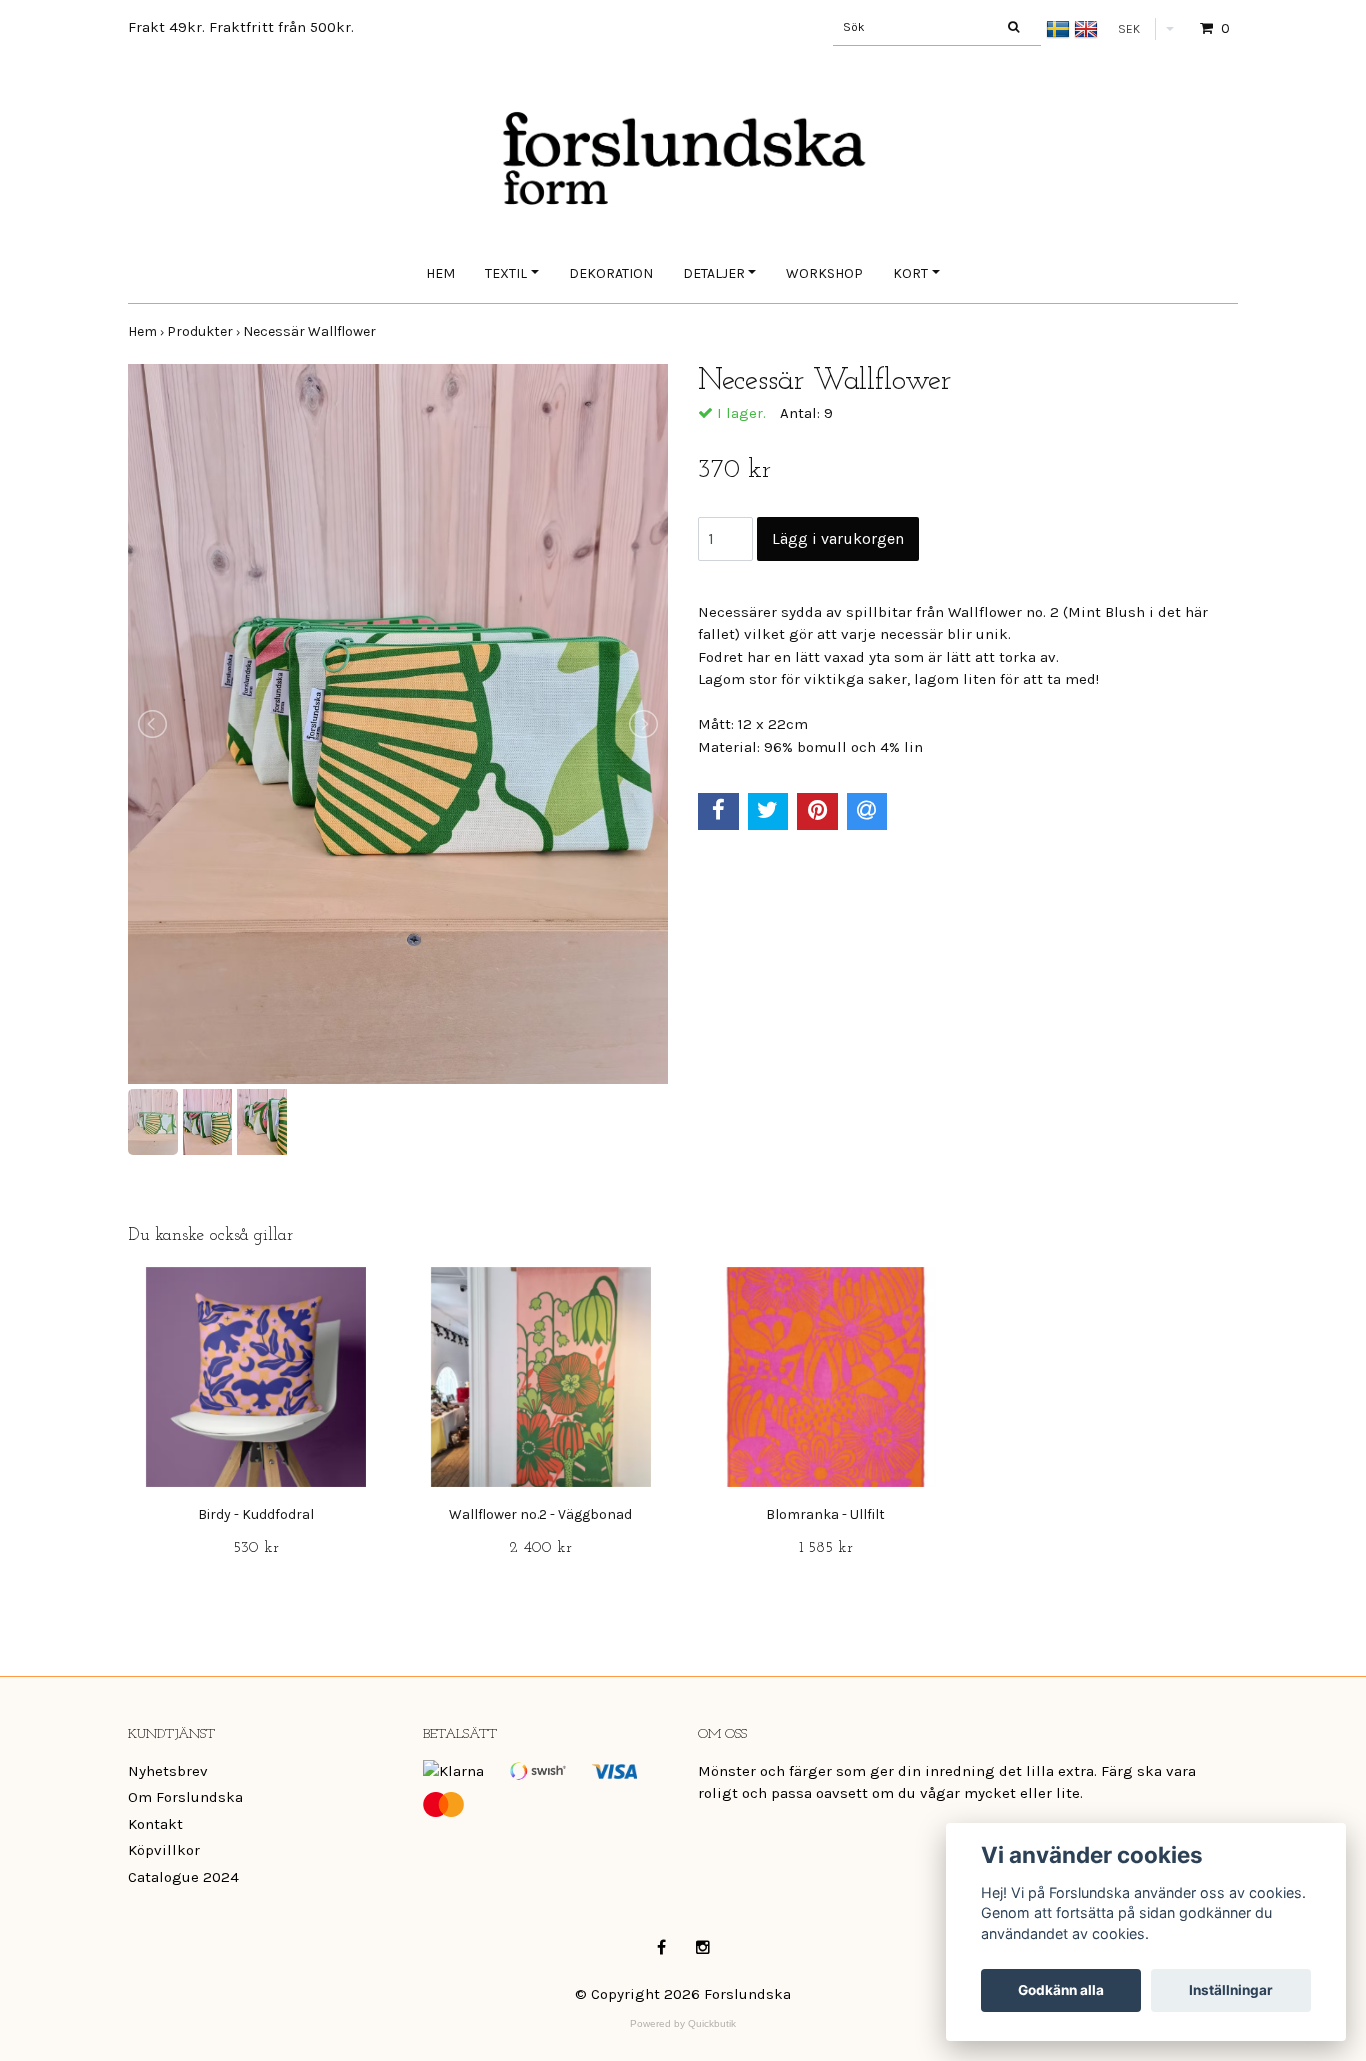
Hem (440, 273)
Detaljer (714, 273)
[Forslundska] (683, 138)
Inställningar (1231, 1990)
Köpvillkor (164, 1850)
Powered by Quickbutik (683, 2023)
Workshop (824, 273)
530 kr (256, 1548)
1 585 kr (826, 1548)
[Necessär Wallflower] (398, 724)
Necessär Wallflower (311, 331)
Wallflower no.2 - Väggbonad (540, 1514)
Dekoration (611, 273)
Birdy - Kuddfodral (256, 1514)
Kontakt (155, 1824)
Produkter (205, 331)
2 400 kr (540, 1548)
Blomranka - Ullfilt (825, 1514)
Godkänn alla (1061, 1990)
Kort (910, 273)
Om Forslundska (185, 1797)
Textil (506, 273)
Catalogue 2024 (183, 1877)
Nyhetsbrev (168, 1771)
